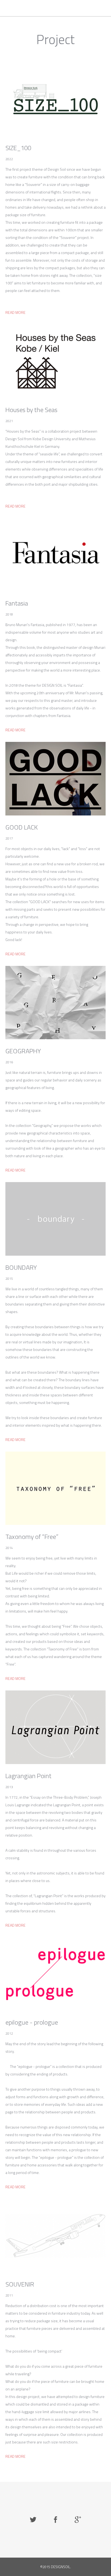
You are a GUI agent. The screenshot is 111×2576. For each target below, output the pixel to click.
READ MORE (15, 312)
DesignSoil (18, 8)
